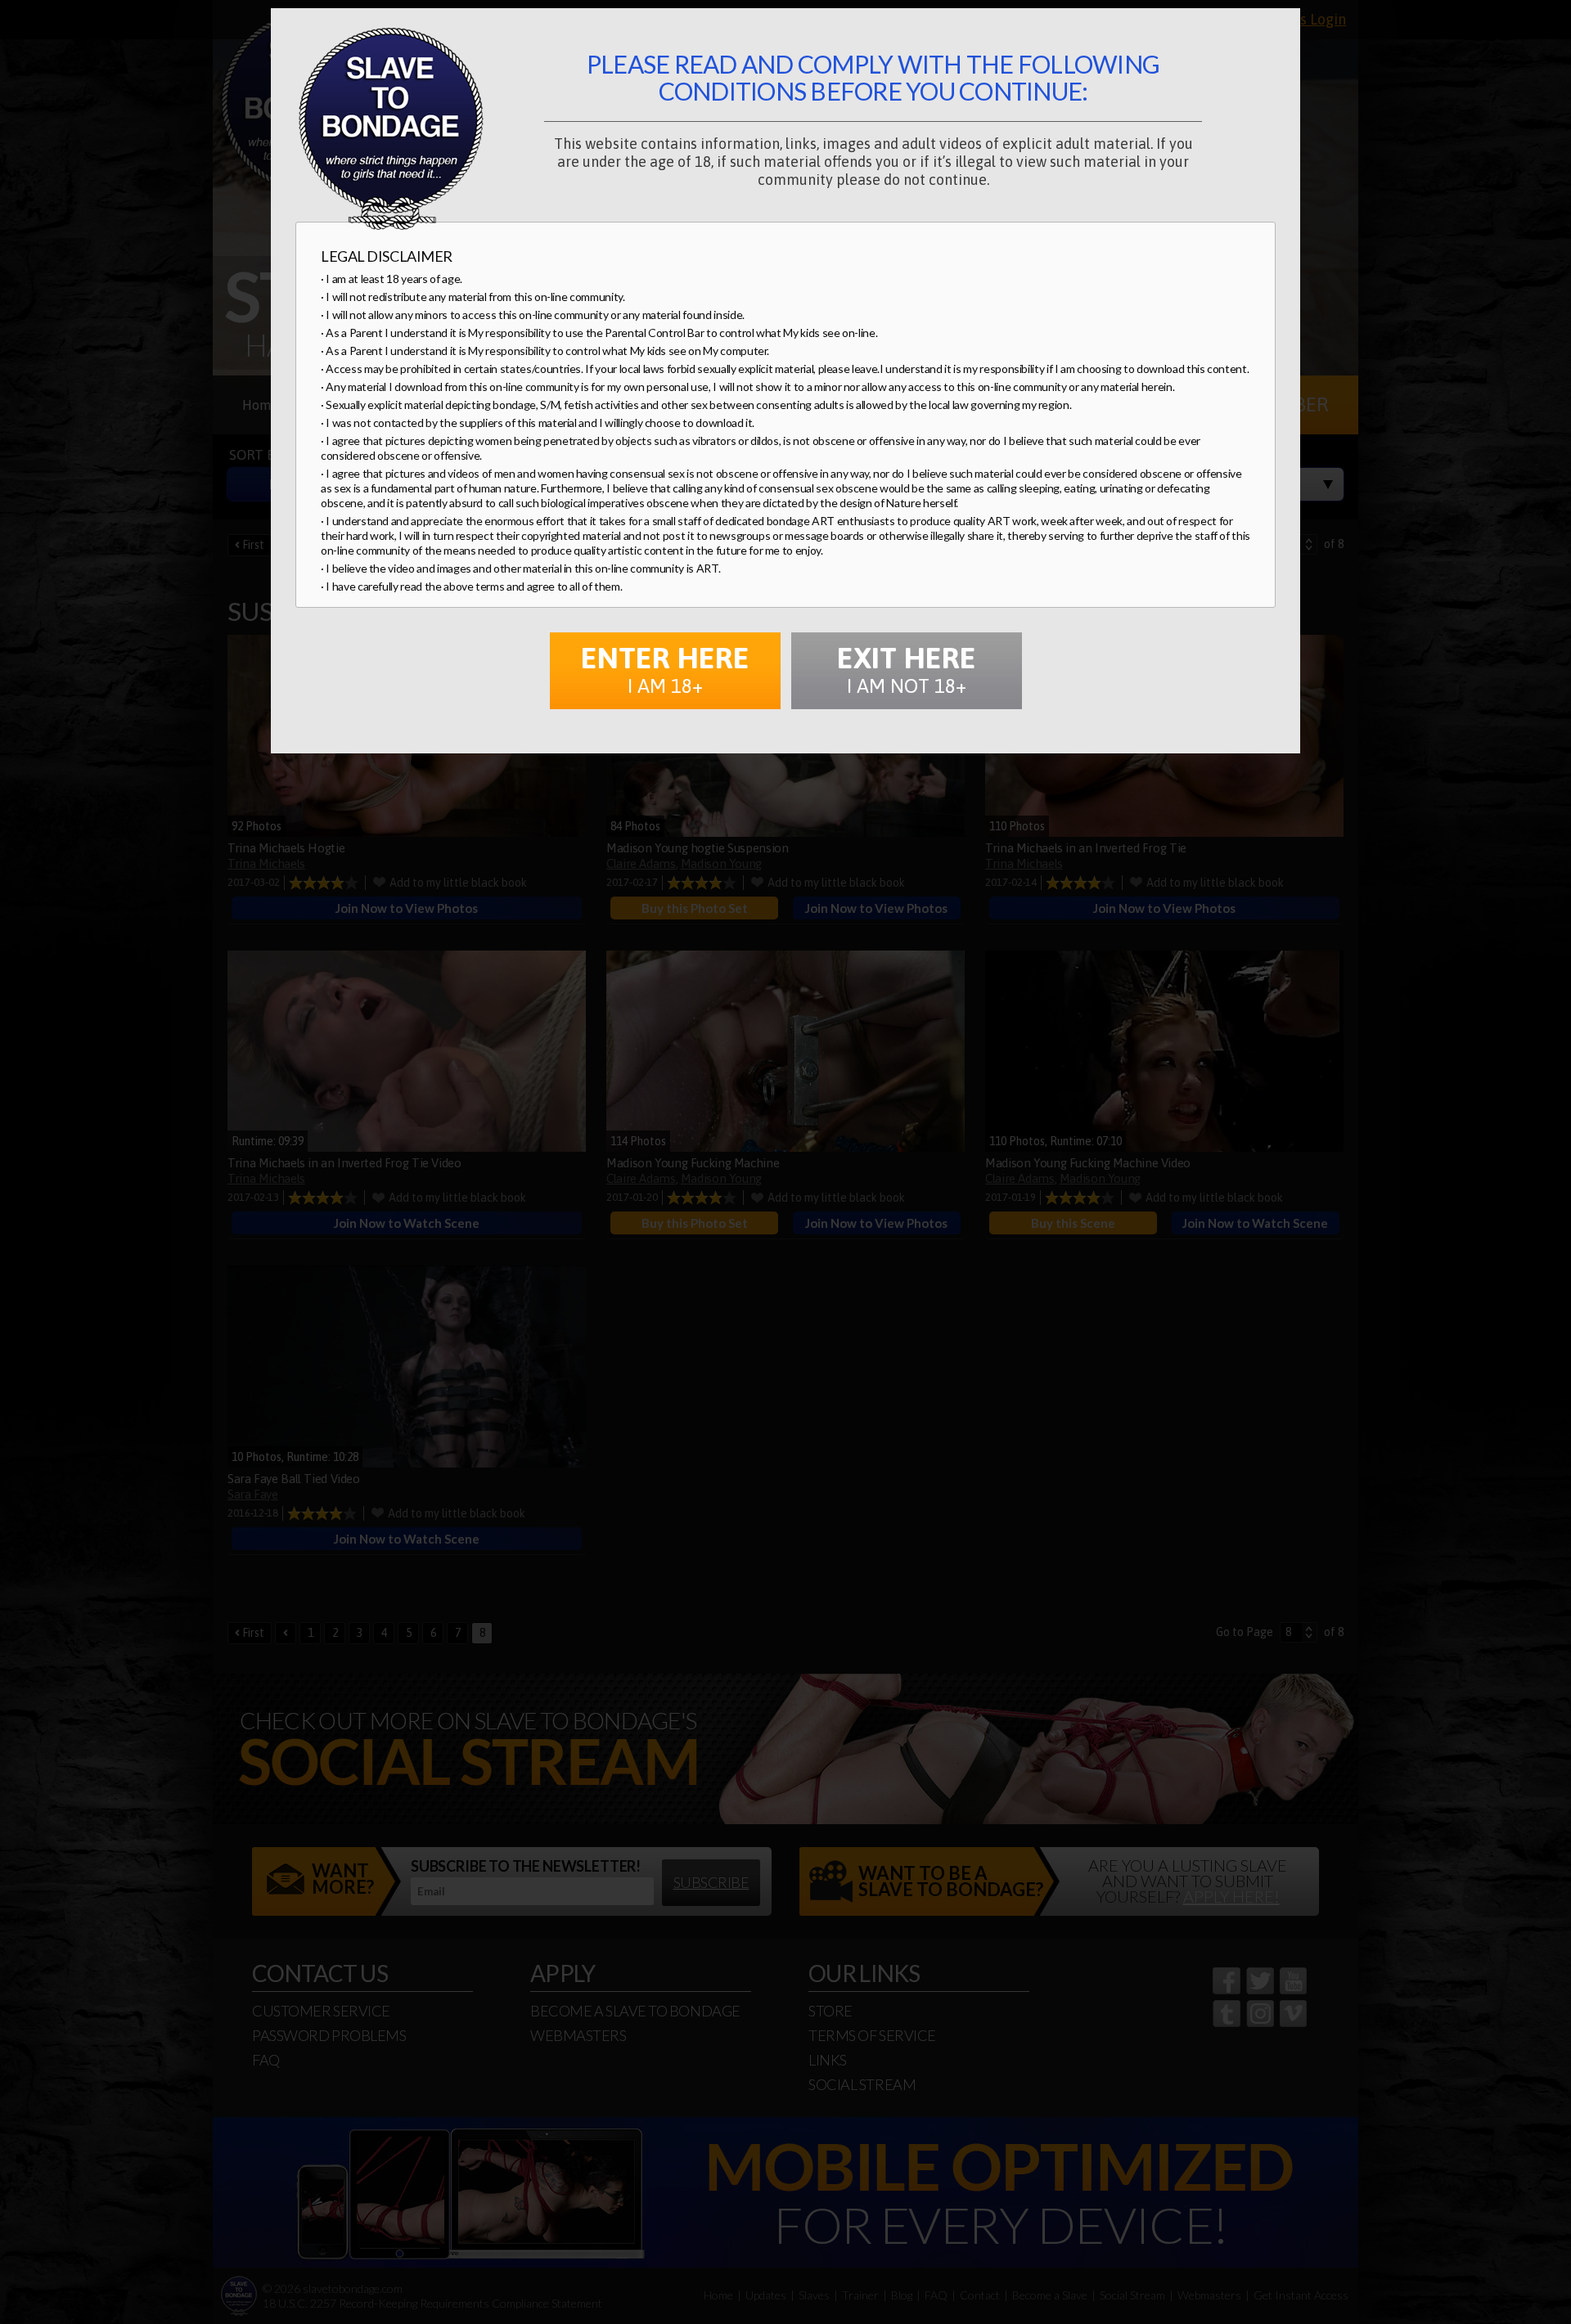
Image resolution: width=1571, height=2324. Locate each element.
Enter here (665, 669)
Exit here (907, 669)
